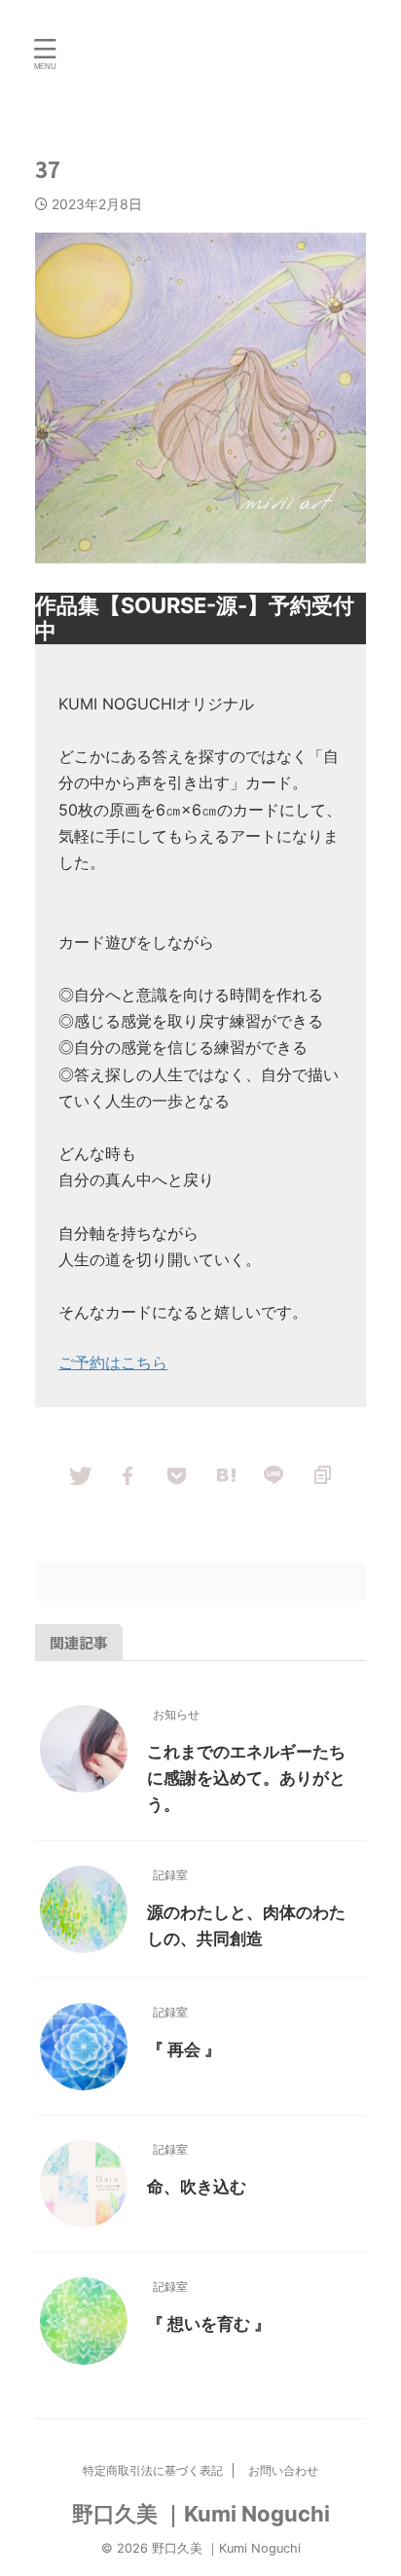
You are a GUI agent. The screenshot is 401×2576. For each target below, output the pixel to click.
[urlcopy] (322, 1474)
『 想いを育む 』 (209, 2324)
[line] (273, 1474)
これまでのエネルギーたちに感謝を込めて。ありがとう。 (246, 1778)
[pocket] (176, 1474)
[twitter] (79, 1474)
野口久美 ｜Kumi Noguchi (201, 2514)
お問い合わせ (283, 2470)
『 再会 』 (184, 2050)
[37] (225, 1474)
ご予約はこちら (113, 1362)
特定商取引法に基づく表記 (153, 2470)
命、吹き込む (197, 2187)
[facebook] (128, 1474)
